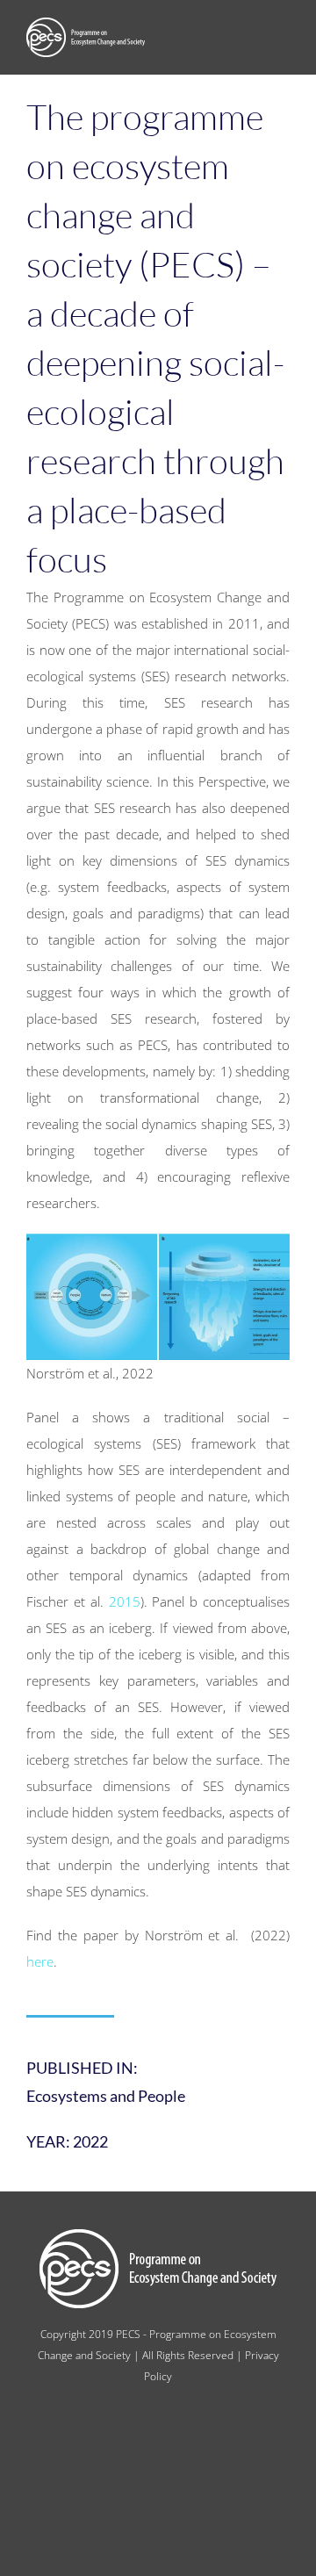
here (40, 1961)
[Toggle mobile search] (251, 40)
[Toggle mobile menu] (283, 40)
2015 (125, 1601)
